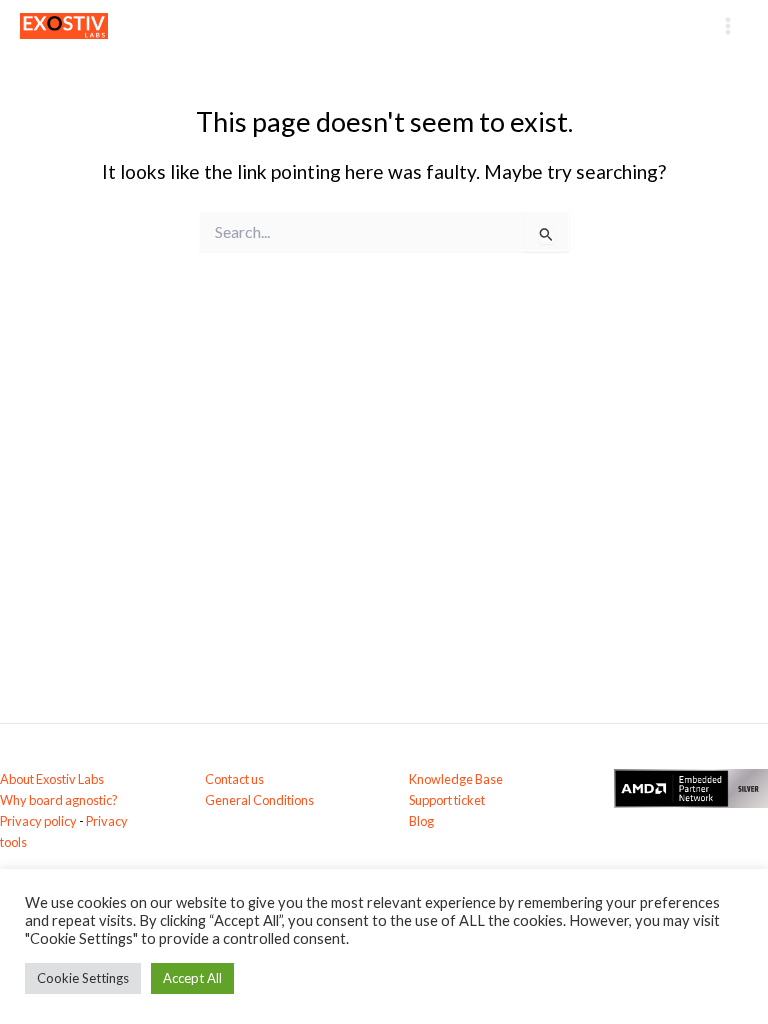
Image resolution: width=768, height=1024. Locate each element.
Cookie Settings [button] (83, 978)
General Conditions (259, 800)
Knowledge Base (456, 779)
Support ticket (447, 800)
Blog (421, 821)
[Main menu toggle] (728, 25)
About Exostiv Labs (52, 779)
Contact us (234, 779)
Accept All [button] (192, 978)
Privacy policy (38, 821)
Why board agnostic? (59, 800)
